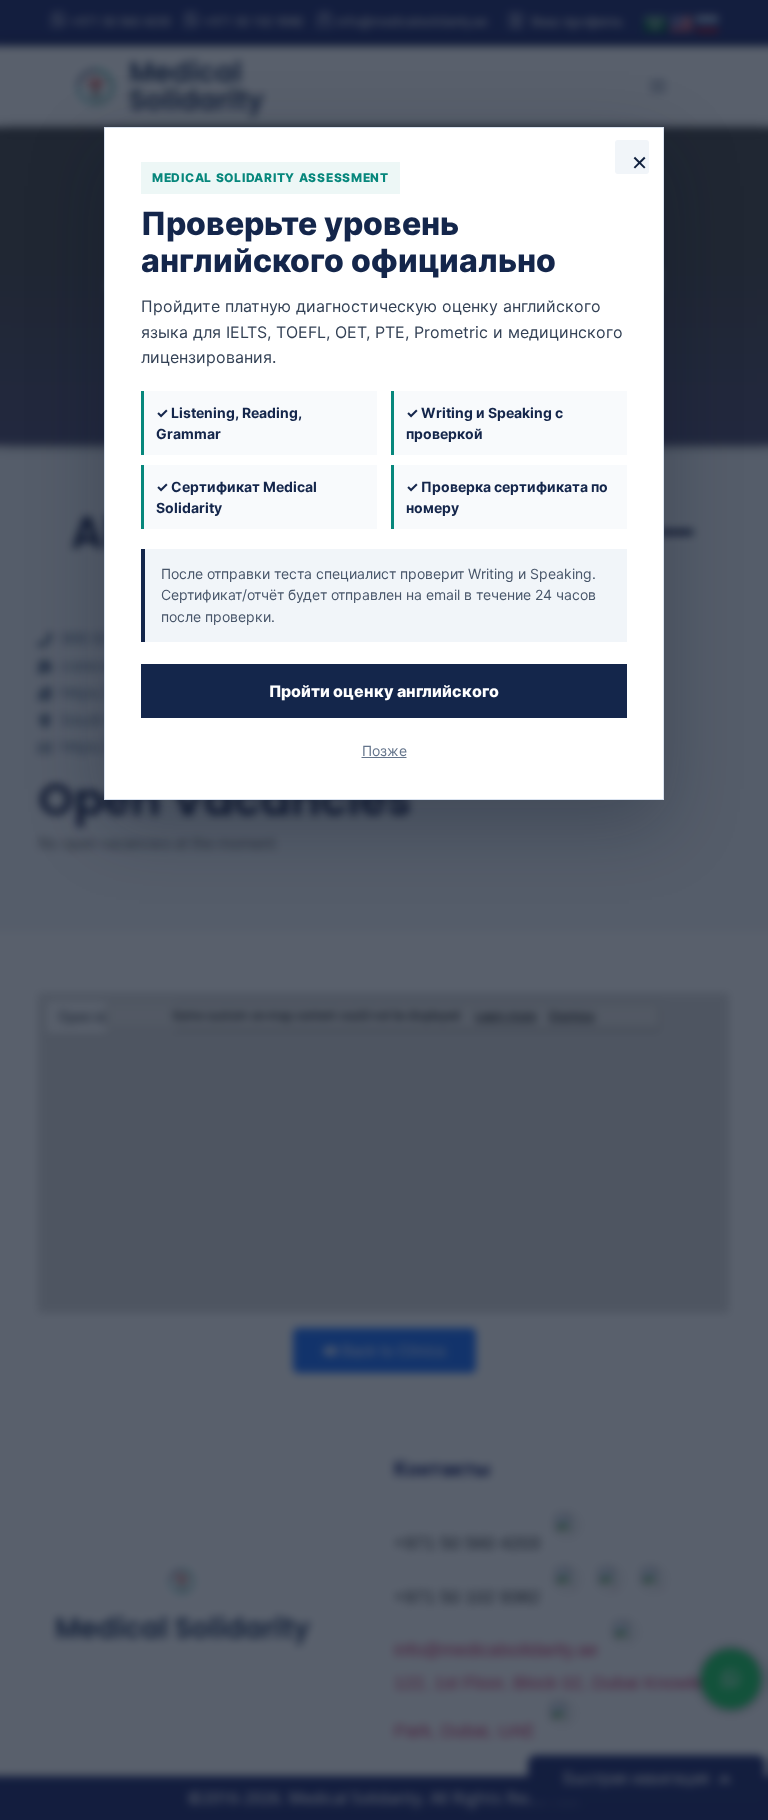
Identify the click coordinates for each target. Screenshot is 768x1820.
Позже (384, 750)
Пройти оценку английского (384, 691)
